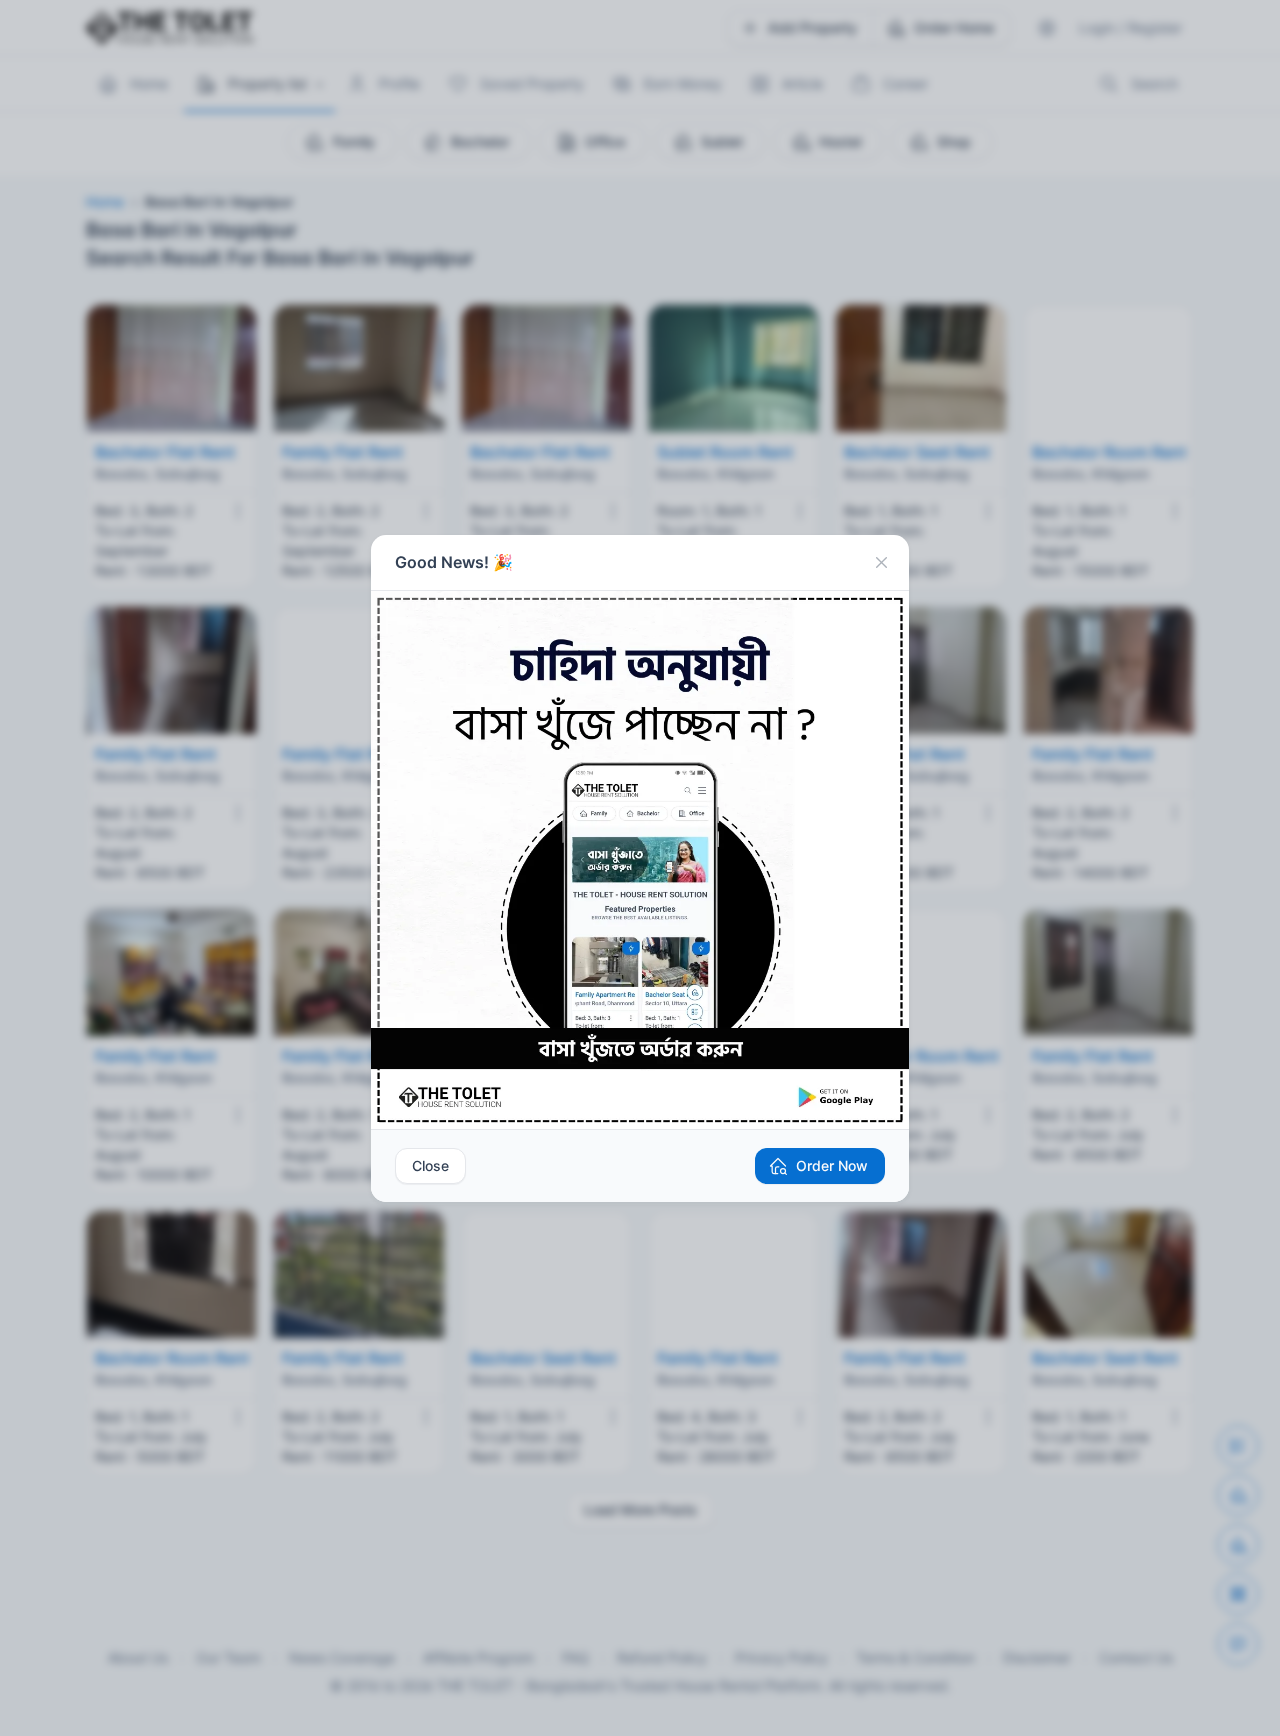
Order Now (832, 1165)
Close (430, 1165)
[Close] (881, 563)
